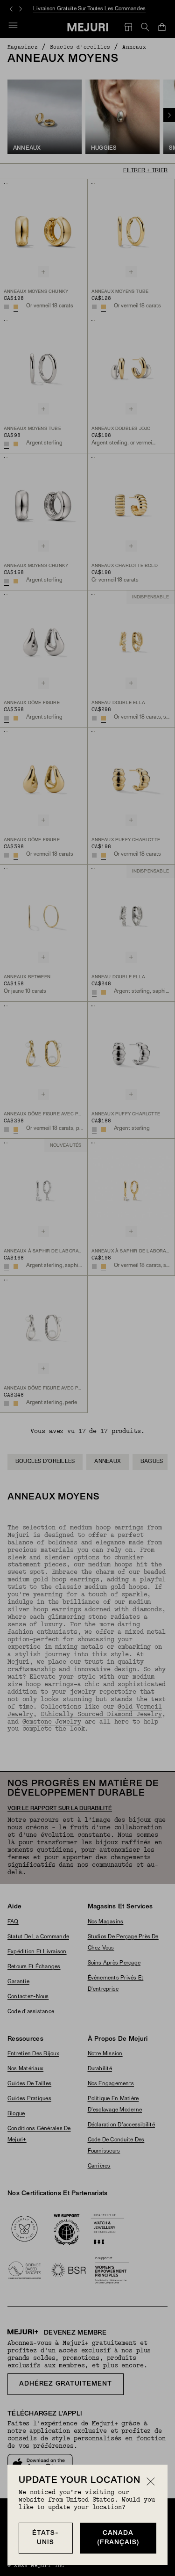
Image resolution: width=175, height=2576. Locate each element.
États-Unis (45, 2538)
